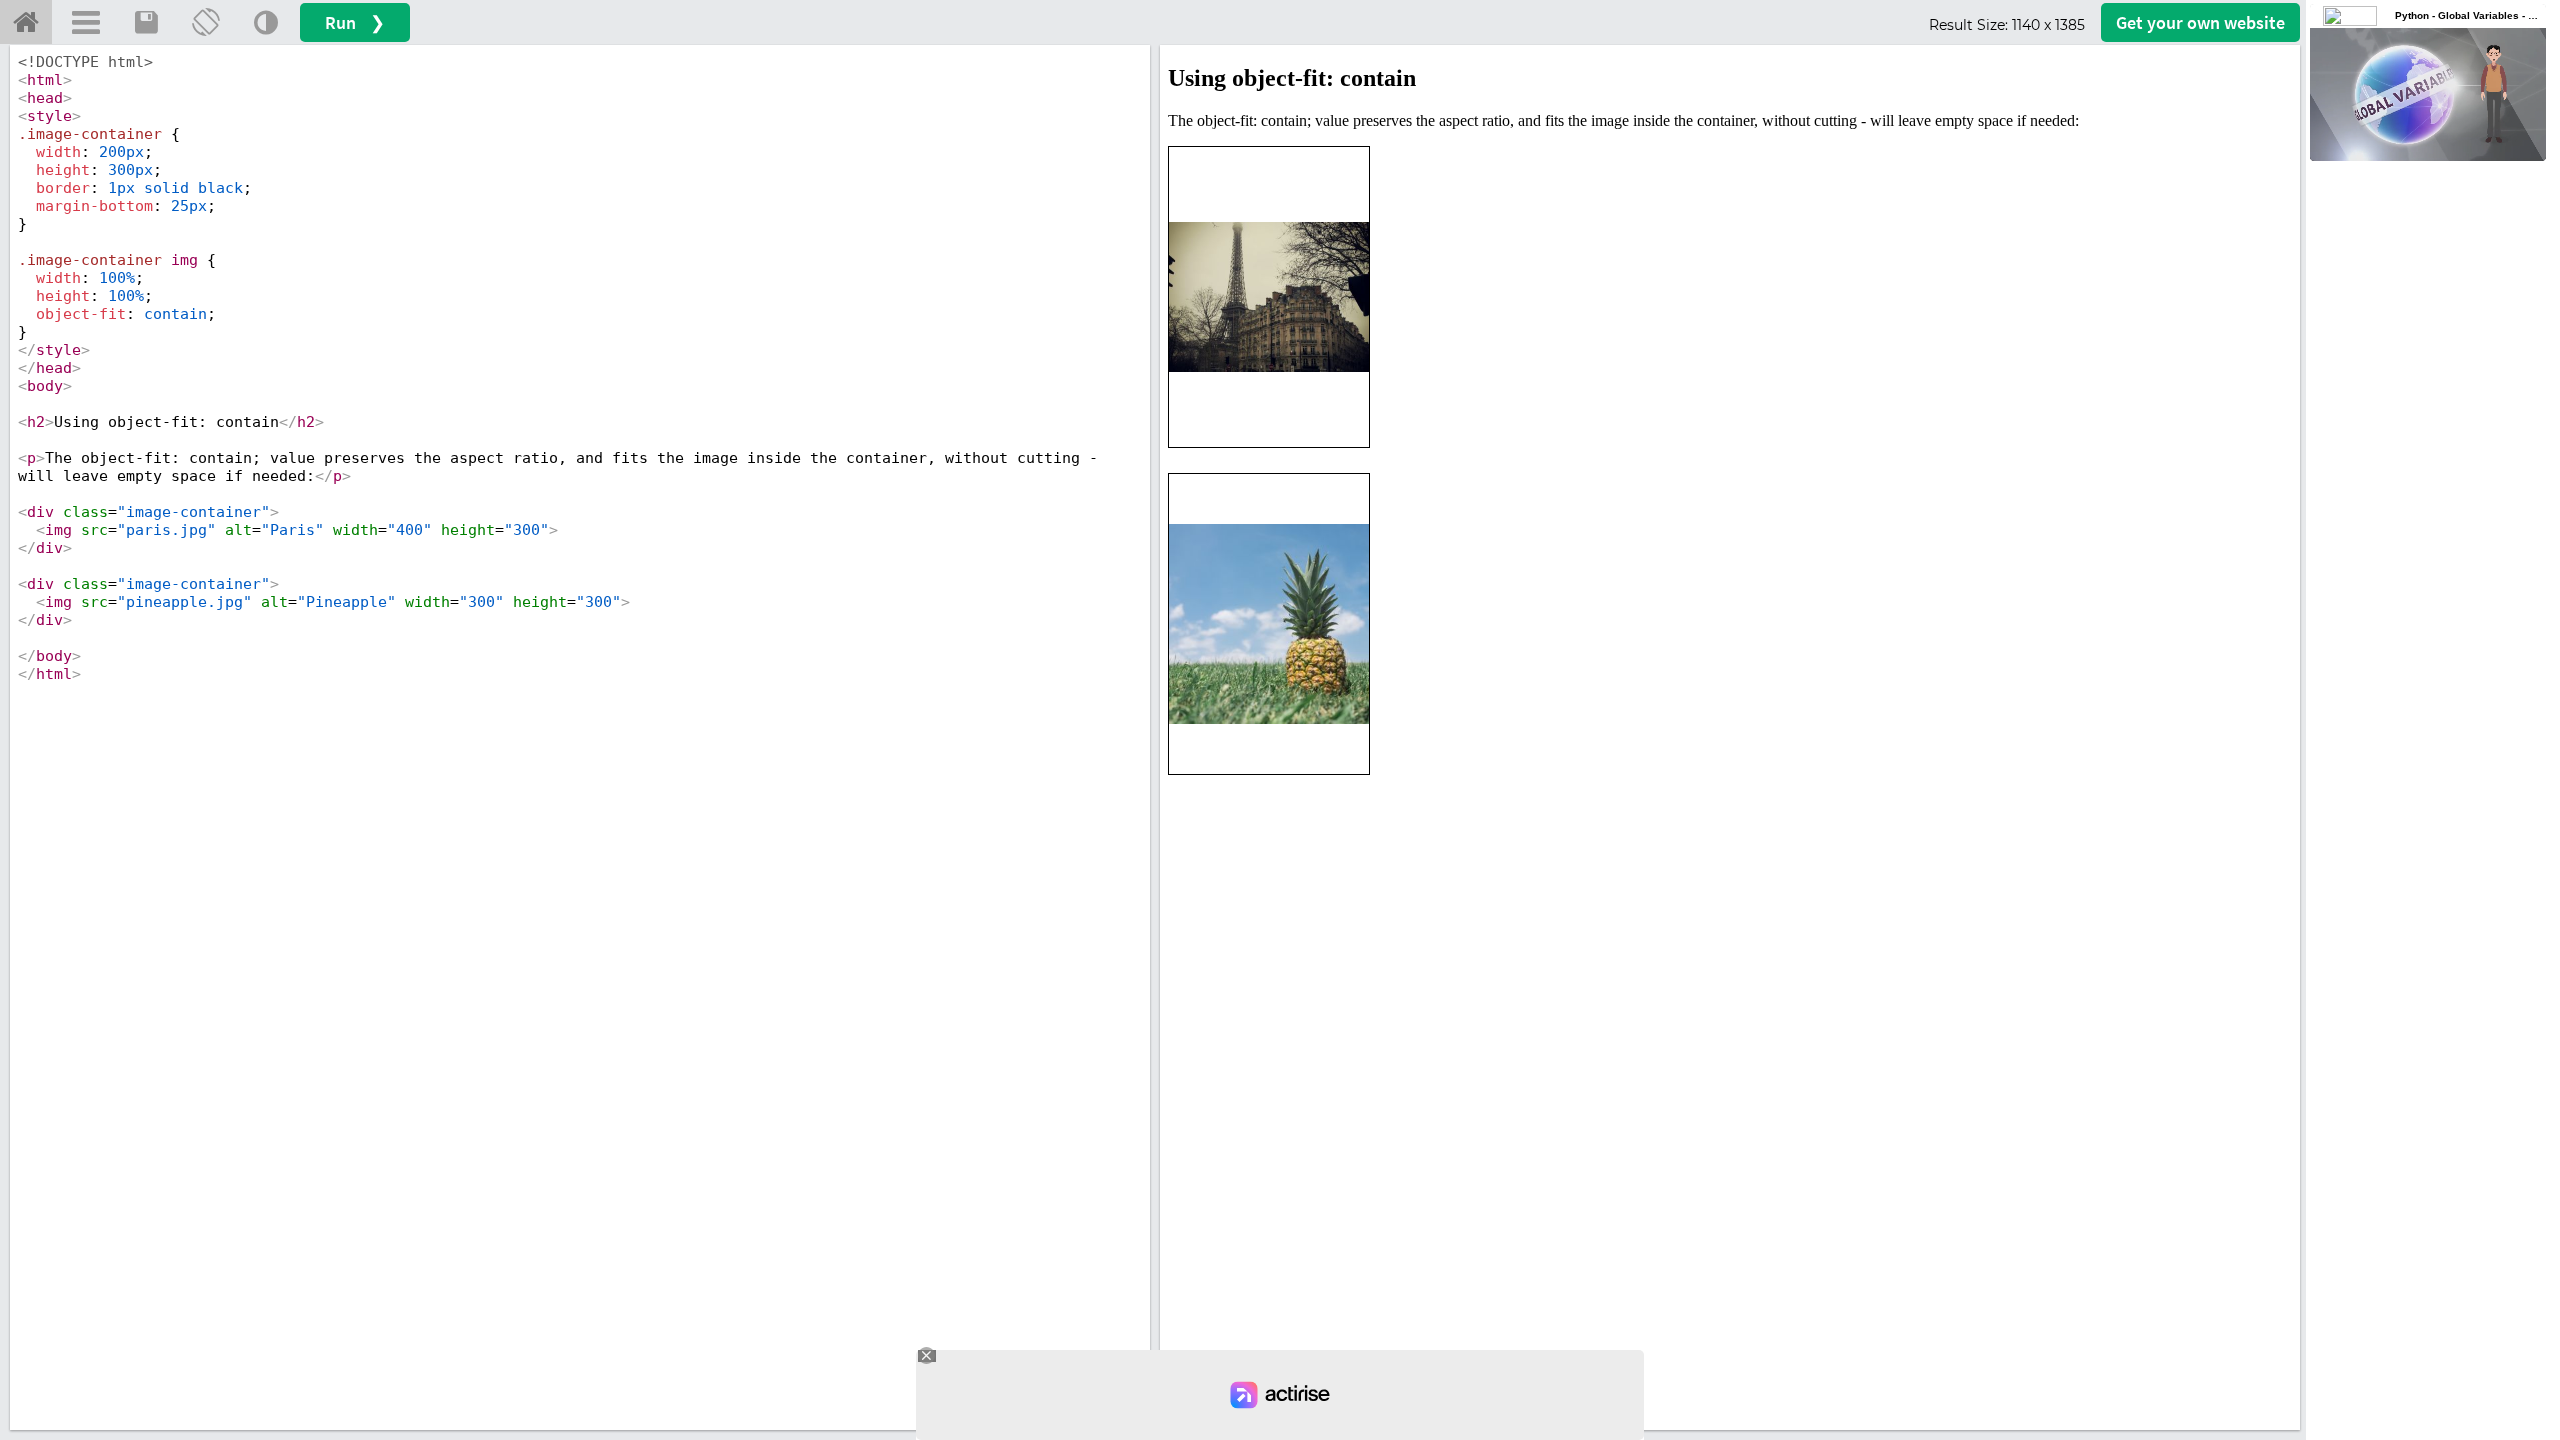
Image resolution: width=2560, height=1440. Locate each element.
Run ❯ (355, 22)
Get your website (2200, 22)
